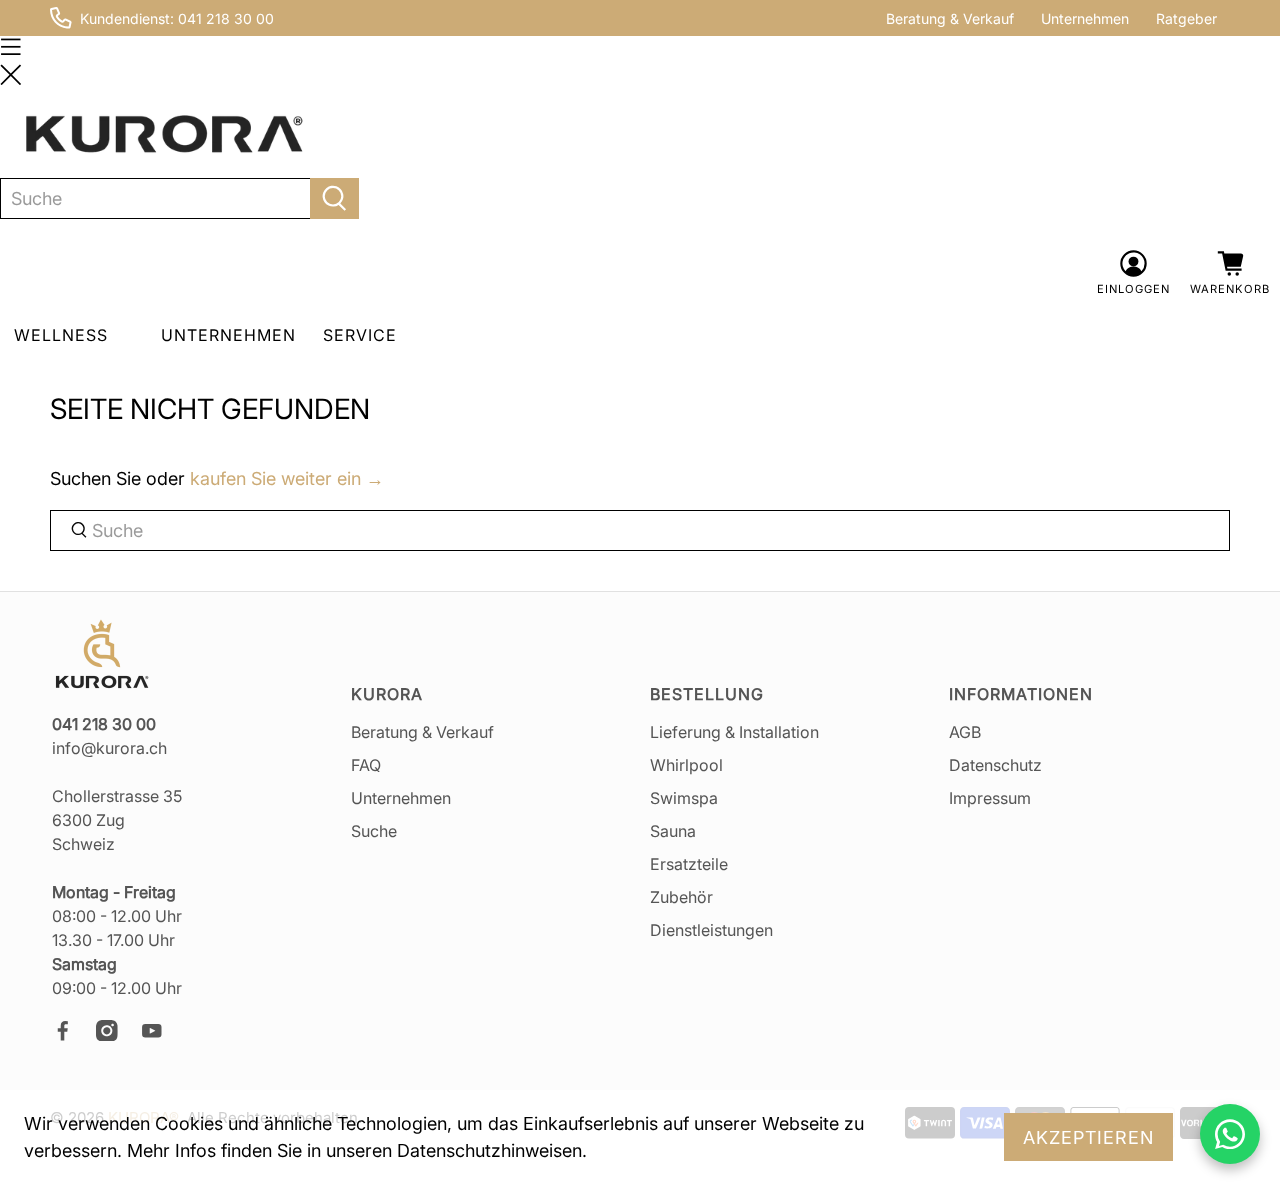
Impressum (990, 798)
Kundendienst (125, 18)
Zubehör (681, 897)
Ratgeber (1186, 18)
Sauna (673, 831)
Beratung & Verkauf (950, 18)
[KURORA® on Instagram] (116, 1035)
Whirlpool (686, 765)
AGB (965, 732)
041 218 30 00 (226, 18)
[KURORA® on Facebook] (72, 1035)
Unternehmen (1085, 18)
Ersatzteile (689, 864)
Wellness (61, 335)
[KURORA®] (164, 134)
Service (360, 335)
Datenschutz (995, 765)
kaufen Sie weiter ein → (287, 478)
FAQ (366, 765)
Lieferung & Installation (734, 732)
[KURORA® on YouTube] (161, 1035)
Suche (374, 831)
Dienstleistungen (711, 930)
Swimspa (684, 798)
